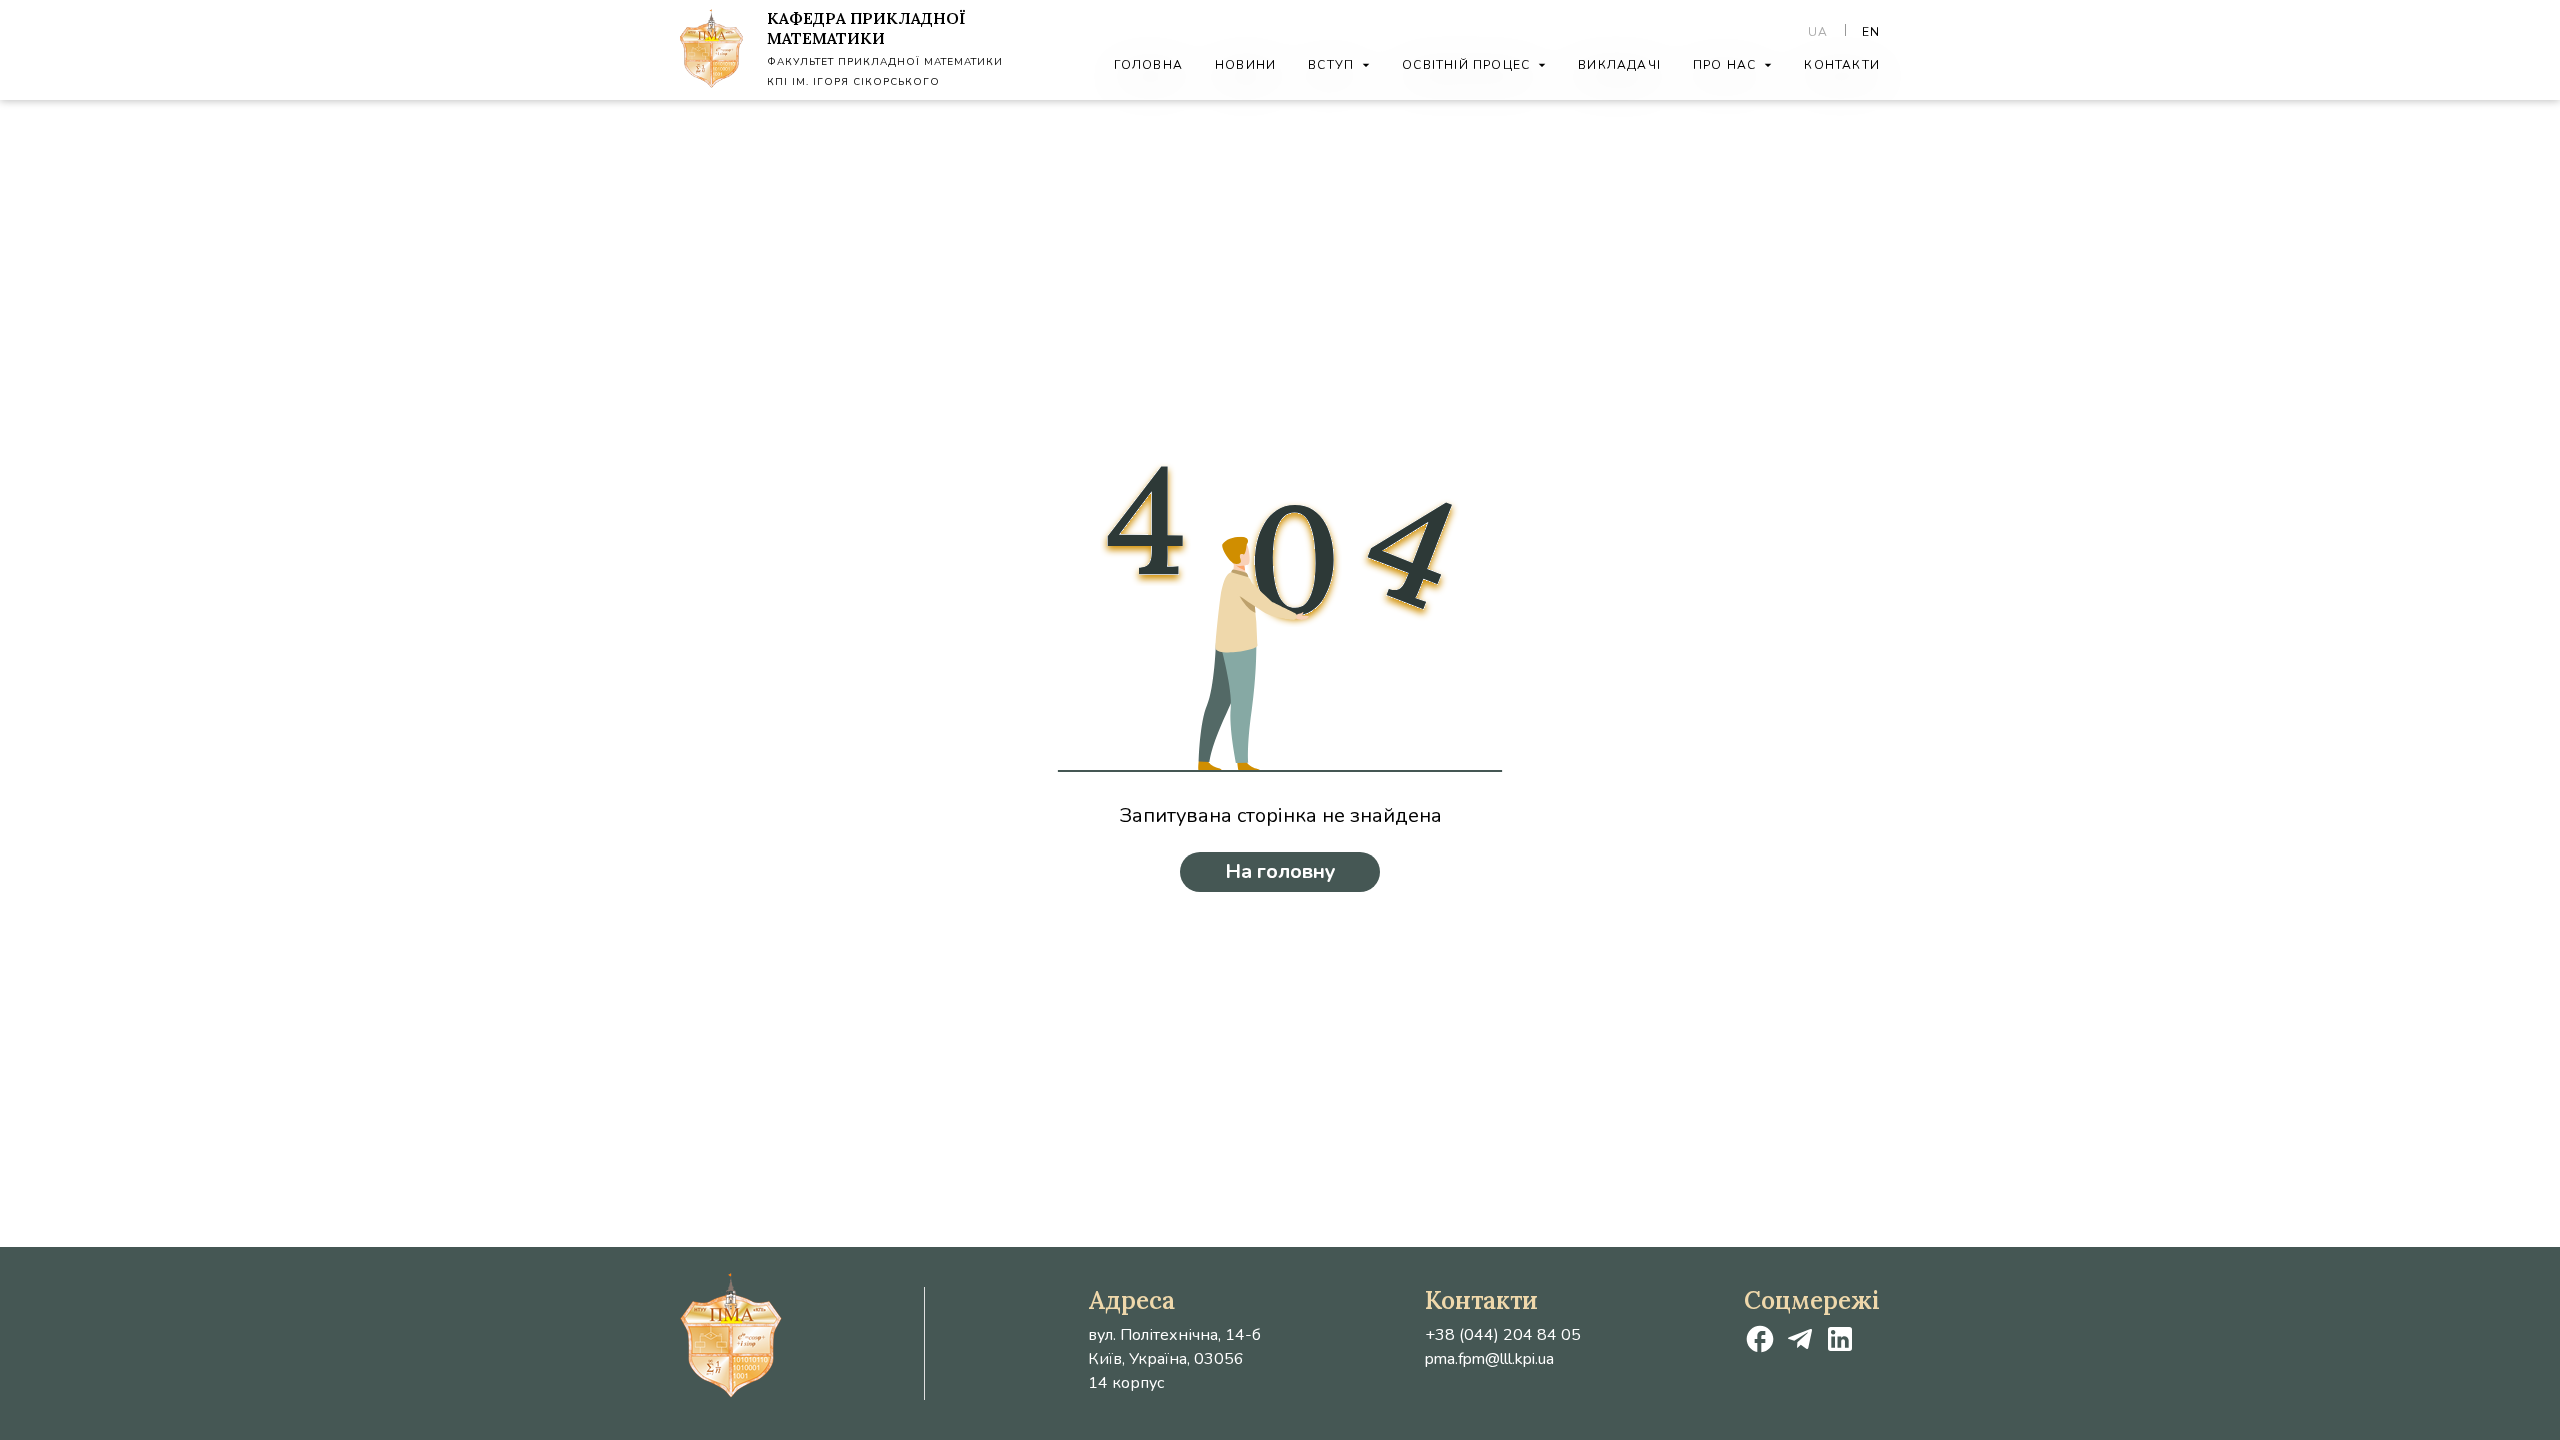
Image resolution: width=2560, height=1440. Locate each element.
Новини (1245, 65)
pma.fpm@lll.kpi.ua (1489, 1359)
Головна (1148, 65)
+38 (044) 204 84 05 (1503, 1335)
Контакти (1842, 65)
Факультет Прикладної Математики (885, 62)
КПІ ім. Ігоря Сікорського (853, 82)
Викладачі (1619, 65)
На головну (1280, 871)
